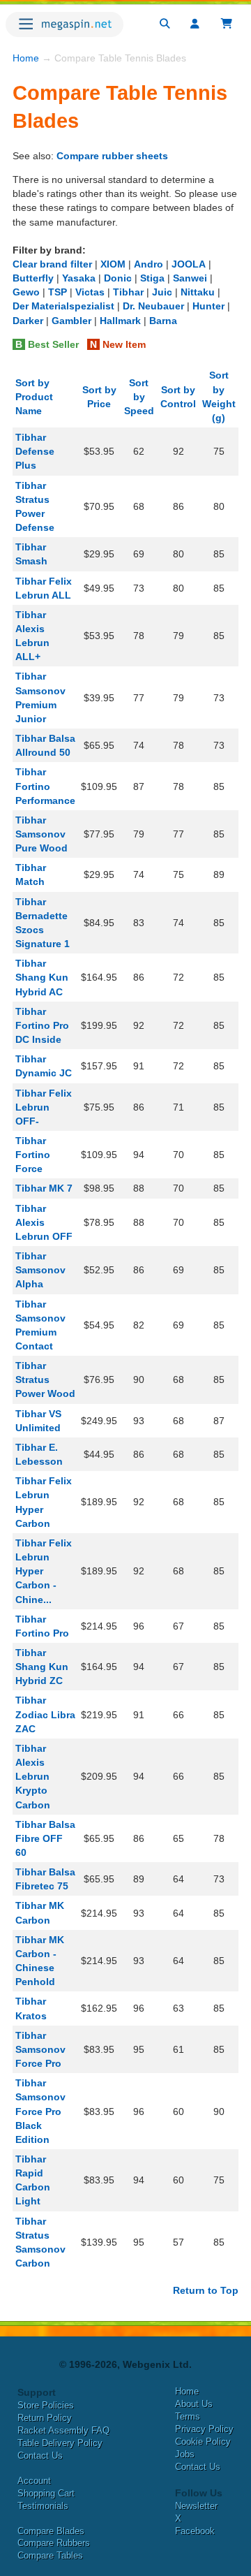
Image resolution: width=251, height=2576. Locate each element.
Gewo (26, 292)
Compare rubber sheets (112, 156)
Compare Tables (50, 2555)
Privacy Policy (204, 2429)
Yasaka (79, 278)
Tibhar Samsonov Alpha (40, 1270)
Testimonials (43, 2506)
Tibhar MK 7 (44, 1188)
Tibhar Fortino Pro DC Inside (42, 1025)
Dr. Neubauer (153, 306)
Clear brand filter (52, 264)
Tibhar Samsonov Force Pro (40, 2049)
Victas (90, 292)
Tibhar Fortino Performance (45, 786)
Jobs (185, 2454)
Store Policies (46, 2405)
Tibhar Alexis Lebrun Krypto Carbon (33, 1777)
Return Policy (45, 2418)
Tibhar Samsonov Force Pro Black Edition (40, 2111)
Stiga (152, 278)
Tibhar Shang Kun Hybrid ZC (42, 1667)
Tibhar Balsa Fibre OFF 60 (45, 1838)
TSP (58, 292)
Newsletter (196, 2506)
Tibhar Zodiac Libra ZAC (45, 1714)
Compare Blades (51, 2531)
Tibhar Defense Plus (35, 451)
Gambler (71, 321)
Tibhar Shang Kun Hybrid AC (42, 977)
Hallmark (120, 321)
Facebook (195, 2531)
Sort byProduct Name (34, 397)
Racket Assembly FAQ (63, 2430)
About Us (194, 2404)
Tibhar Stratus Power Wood (45, 1380)
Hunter (208, 306)
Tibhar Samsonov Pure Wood (41, 834)
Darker (28, 321)
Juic (162, 292)
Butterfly (33, 278)
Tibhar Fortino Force (33, 1155)
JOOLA (189, 264)
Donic (118, 278)
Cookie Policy (203, 2442)
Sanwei (190, 278)
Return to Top (206, 2290)
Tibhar (128, 292)
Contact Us (40, 2456)
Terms (188, 2416)
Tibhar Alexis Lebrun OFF (44, 1222)
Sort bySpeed (139, 397)
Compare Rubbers (54, 2543)
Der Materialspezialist (63, 306)
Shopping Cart (46, 2493)
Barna (163, 321)
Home (26, 58)
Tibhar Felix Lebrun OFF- (44, 1107)
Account (34, 2481)
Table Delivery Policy (60, 2443)
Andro (149, 264)
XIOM (113, 264)
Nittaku (198, 292)
